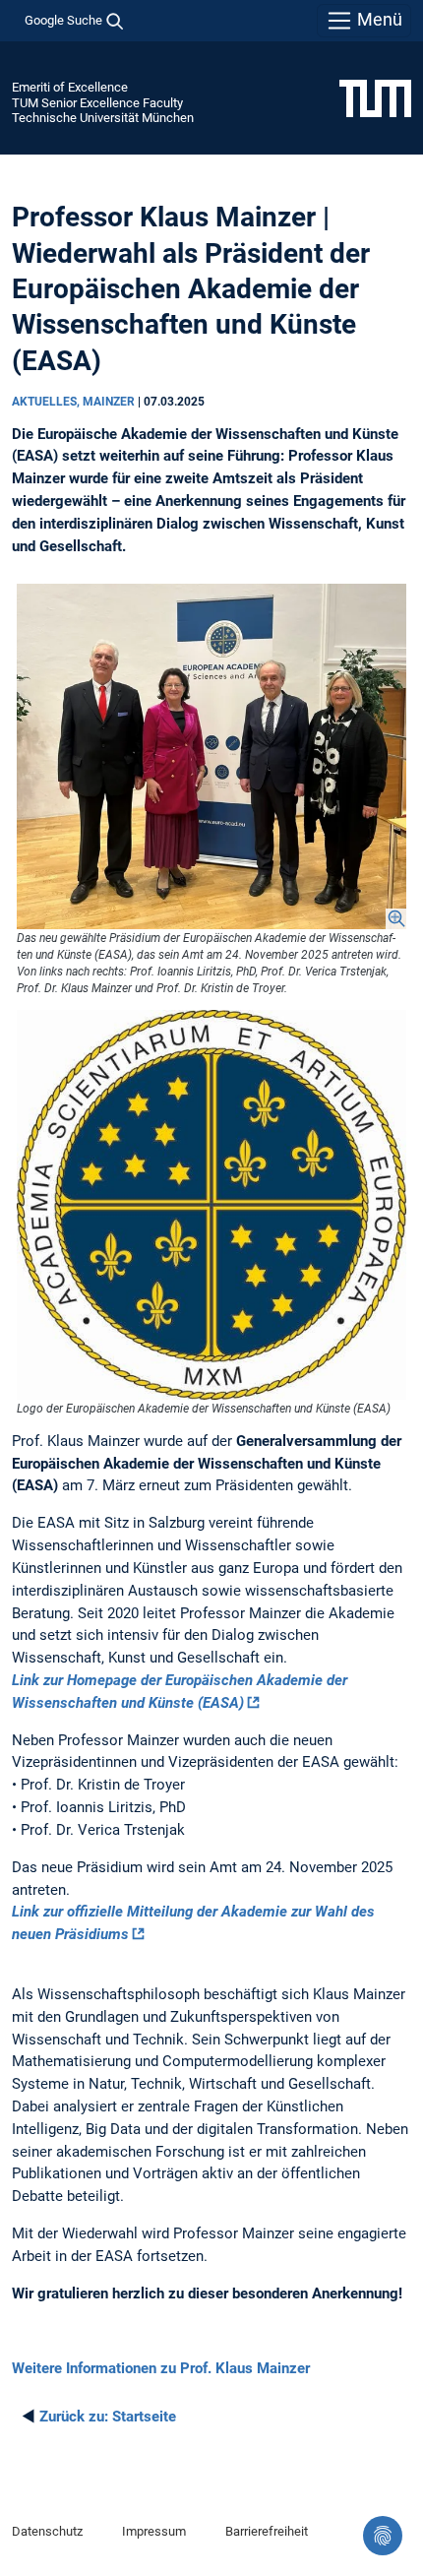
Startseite (108, 2417)
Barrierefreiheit (267, 2531)
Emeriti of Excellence (70, 87)
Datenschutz (47, 2531)
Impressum (154, 2531)
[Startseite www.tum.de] (375, 97)
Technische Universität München (103, 118)
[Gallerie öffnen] (211, 756)
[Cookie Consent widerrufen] (383, 2536)
